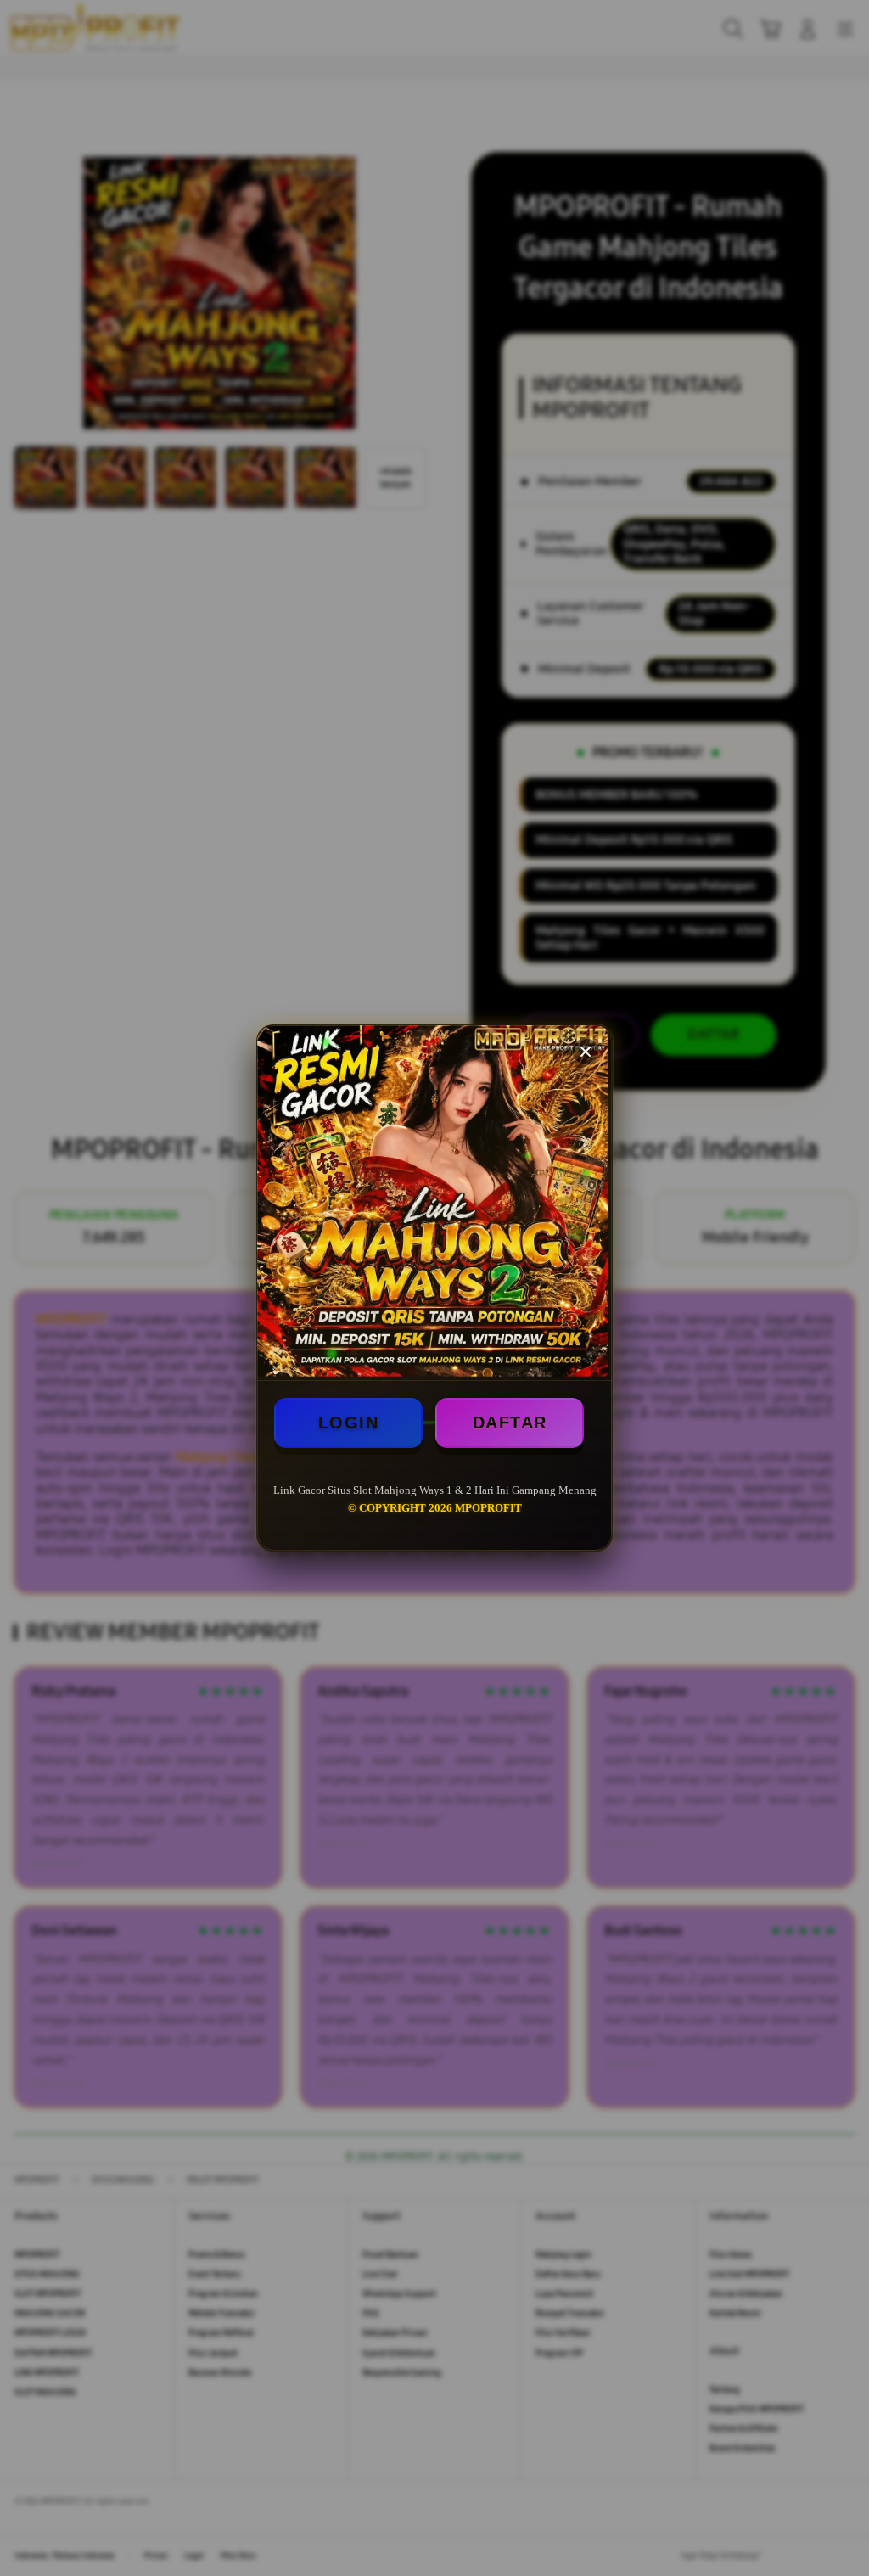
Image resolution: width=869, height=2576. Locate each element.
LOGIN (349, 1423)
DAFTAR (510, 1423)
